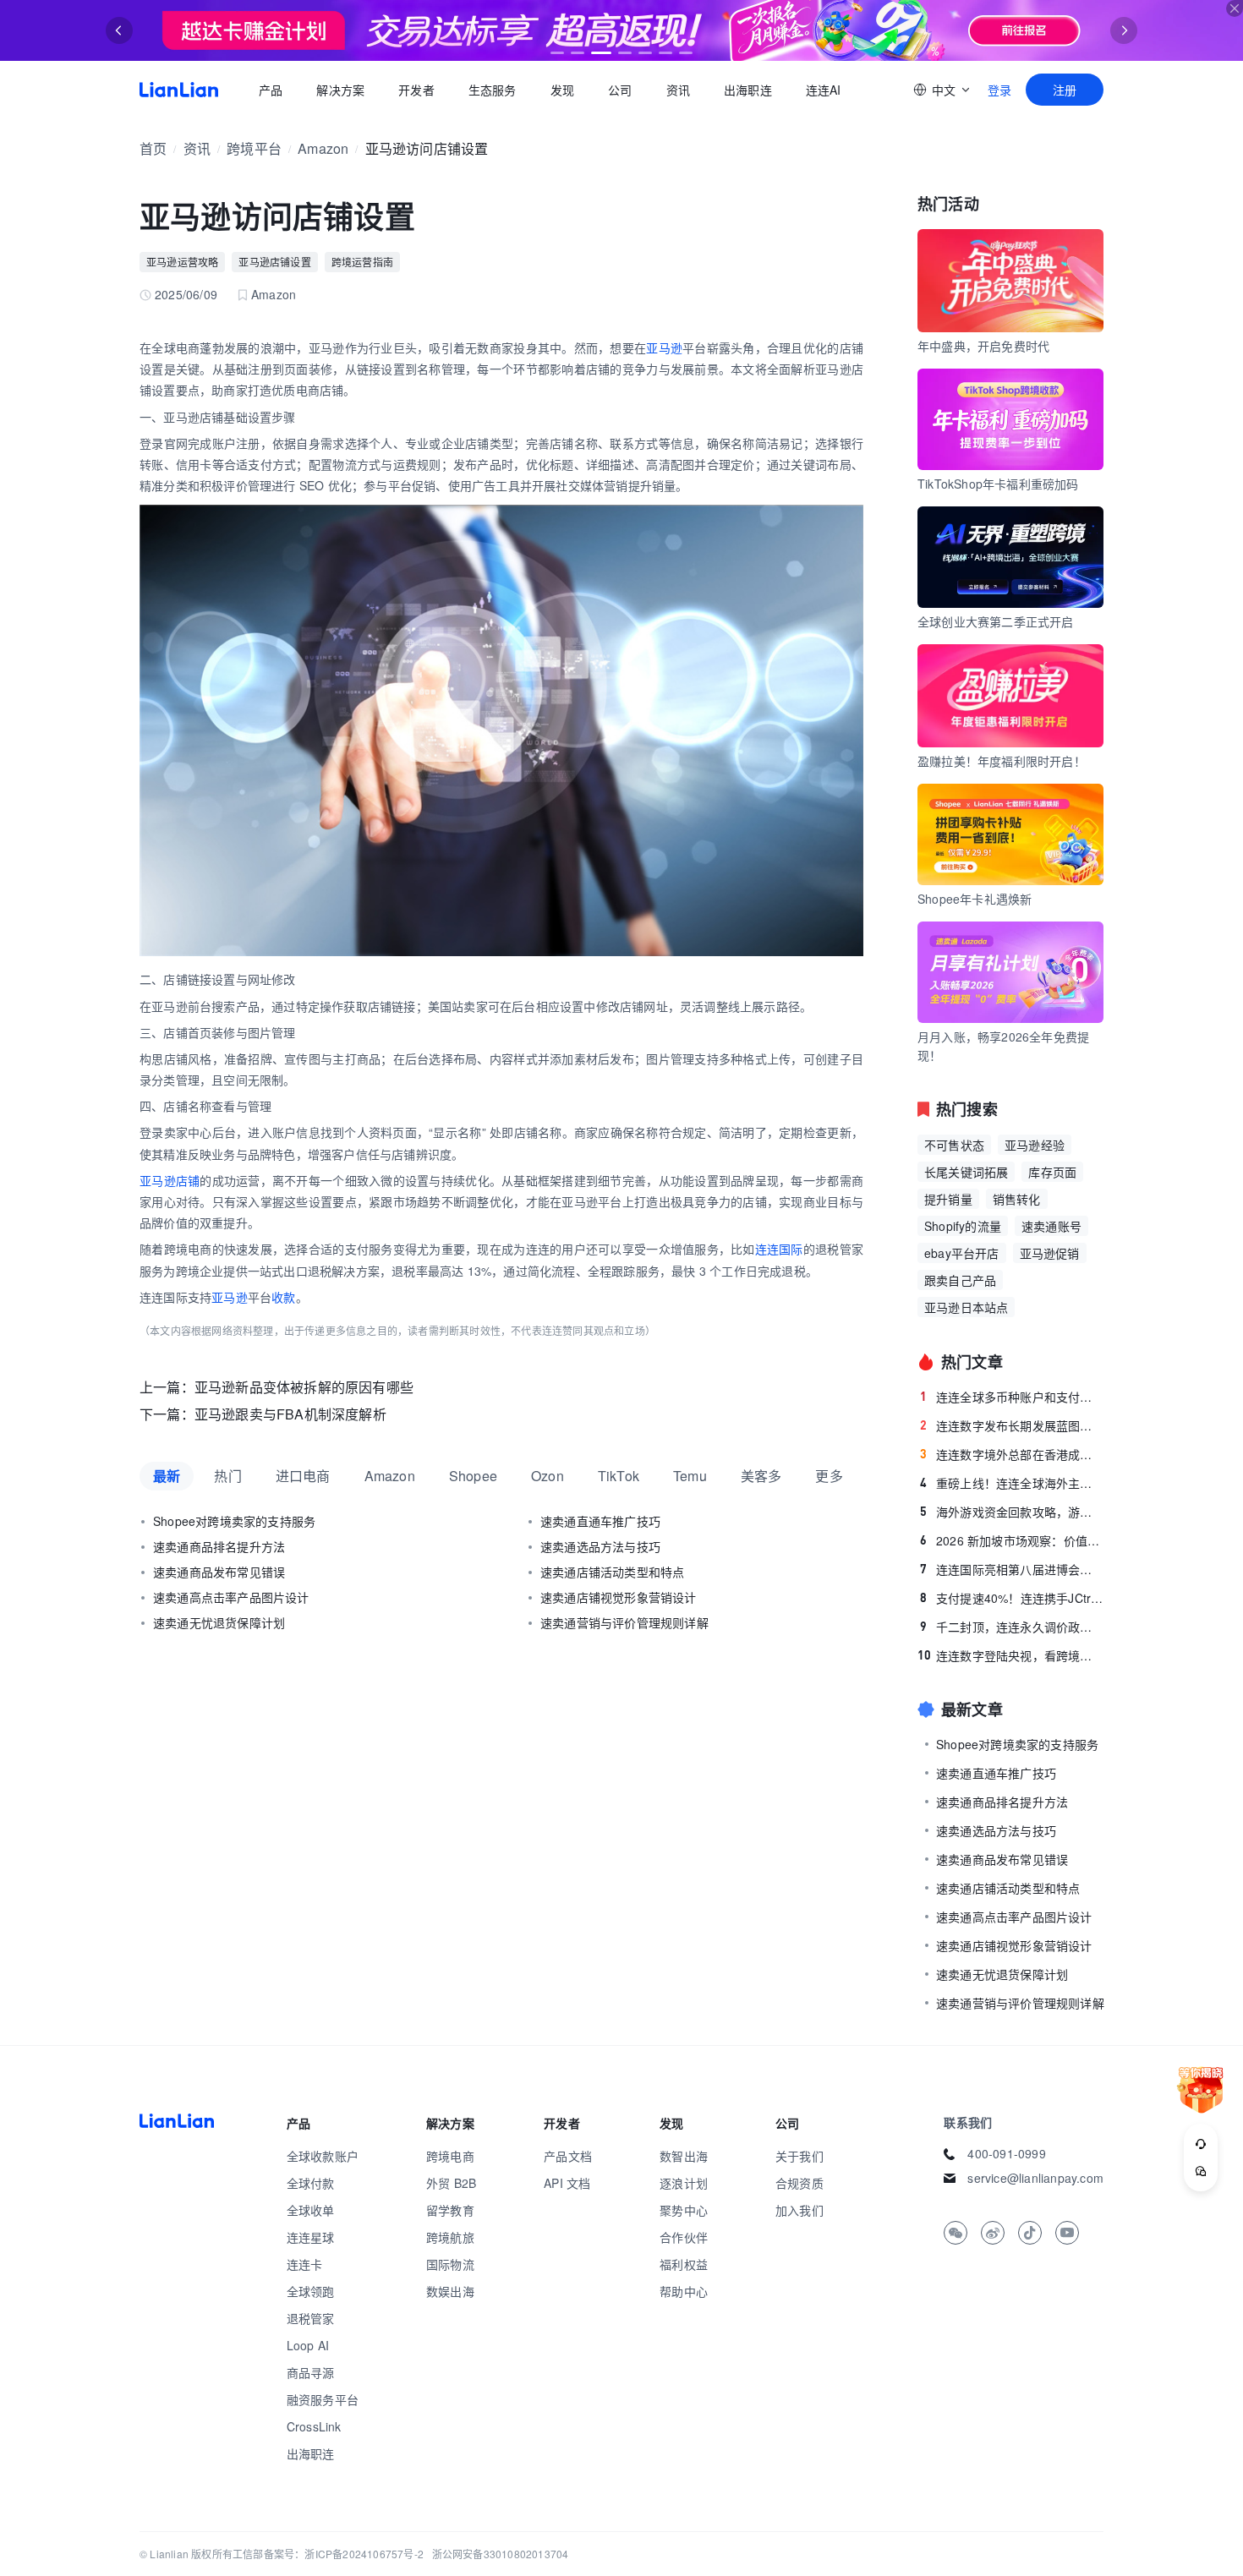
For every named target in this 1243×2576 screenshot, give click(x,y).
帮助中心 (684, 2291)
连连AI (824, 90)
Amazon (323, 148)
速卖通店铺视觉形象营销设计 (619, 1597)
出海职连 (748, 90)
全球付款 (311, 2183)
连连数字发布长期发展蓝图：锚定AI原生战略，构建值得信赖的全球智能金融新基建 (1012, 1425)
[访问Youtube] (1067, 2233)
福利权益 (684, 2264)
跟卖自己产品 (960, 1280)
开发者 (416, 90)
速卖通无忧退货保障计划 (219, 1622)
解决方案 (340, 90)
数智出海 (684, 2156)
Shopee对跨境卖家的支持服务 (234, 1521)
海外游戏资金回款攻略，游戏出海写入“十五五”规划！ (1012, 1512)
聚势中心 (684, 2210)
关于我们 (799, 2156)
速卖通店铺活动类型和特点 (612, 1572)
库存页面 (1052, 1172)
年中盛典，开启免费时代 (983, 346)
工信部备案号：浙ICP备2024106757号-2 (328, 2554)
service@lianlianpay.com (1035, 2178)
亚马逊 (664, 347)
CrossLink (314, 2426)
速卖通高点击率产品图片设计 (231, 1597)
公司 (620, 90)
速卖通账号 (1051, 1226)
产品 (271, 90)
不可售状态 (954, 1145)
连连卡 (305, 2264)
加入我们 (799, 2210)
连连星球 (311, 2237)
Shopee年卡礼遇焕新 (975, 899)
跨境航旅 (450, 2237)
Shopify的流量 (963, 1226)
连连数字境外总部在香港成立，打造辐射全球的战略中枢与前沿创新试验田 (1012, 1454)
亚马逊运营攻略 (182, 262)
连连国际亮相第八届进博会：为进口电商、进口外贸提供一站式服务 (1012, 1569)
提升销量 (948, 1199)
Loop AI (308, 2345)
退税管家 (311, 2318)
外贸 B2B (451, 2183)
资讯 (678, 90)
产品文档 (568, 2156)
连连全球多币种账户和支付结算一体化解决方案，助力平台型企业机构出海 (1012, 1397)
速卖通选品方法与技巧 (600, 1546)
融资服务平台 (323, 2399)
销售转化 (1017, 1199)
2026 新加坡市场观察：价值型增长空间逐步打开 (1012, 1540)
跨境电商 (450, 2156)
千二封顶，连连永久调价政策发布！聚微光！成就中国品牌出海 (1012, 1627)
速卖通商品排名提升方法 (219, 1546)
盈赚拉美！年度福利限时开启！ (1002, 761)
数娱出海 (450, 2291)
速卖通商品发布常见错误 (219, 1572)
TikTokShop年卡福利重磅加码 (998, 484)
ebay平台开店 (962, 1253)
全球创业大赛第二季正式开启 (996, 621)
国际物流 (450, 2264)
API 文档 (567, 2183)
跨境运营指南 (362, 262)
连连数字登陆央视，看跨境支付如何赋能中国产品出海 (1010, 1655)
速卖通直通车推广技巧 (600, 1521)
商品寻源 (311, 2372)
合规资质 (799, 2183)
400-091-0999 (1006, 2153)
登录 (999, 90)
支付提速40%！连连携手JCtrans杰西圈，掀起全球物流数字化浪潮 (1012, 1598)
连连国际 (779, 1249)
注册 (1065, 90)
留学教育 (450, 2210)
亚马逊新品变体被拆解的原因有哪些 (304, 1387)
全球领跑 (311, 2291)
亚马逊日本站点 (966, 1307)
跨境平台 (254, 148)
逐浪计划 (684, 2183)
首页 (179, 90)
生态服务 (493, 90)
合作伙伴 (684, 2237)
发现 (562, 90)
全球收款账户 (323, 2156)
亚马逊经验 (1035, 1145)
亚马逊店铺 (170, 1180)
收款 (283, 1297)
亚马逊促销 (1050, 1253)
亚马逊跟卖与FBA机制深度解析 (290, 1414)
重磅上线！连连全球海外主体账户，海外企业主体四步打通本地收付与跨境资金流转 (1012, 1483)
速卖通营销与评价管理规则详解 (624, 1622)
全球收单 (311, 2210)
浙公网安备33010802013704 (501, 2554)
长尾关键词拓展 (966, 1172)
